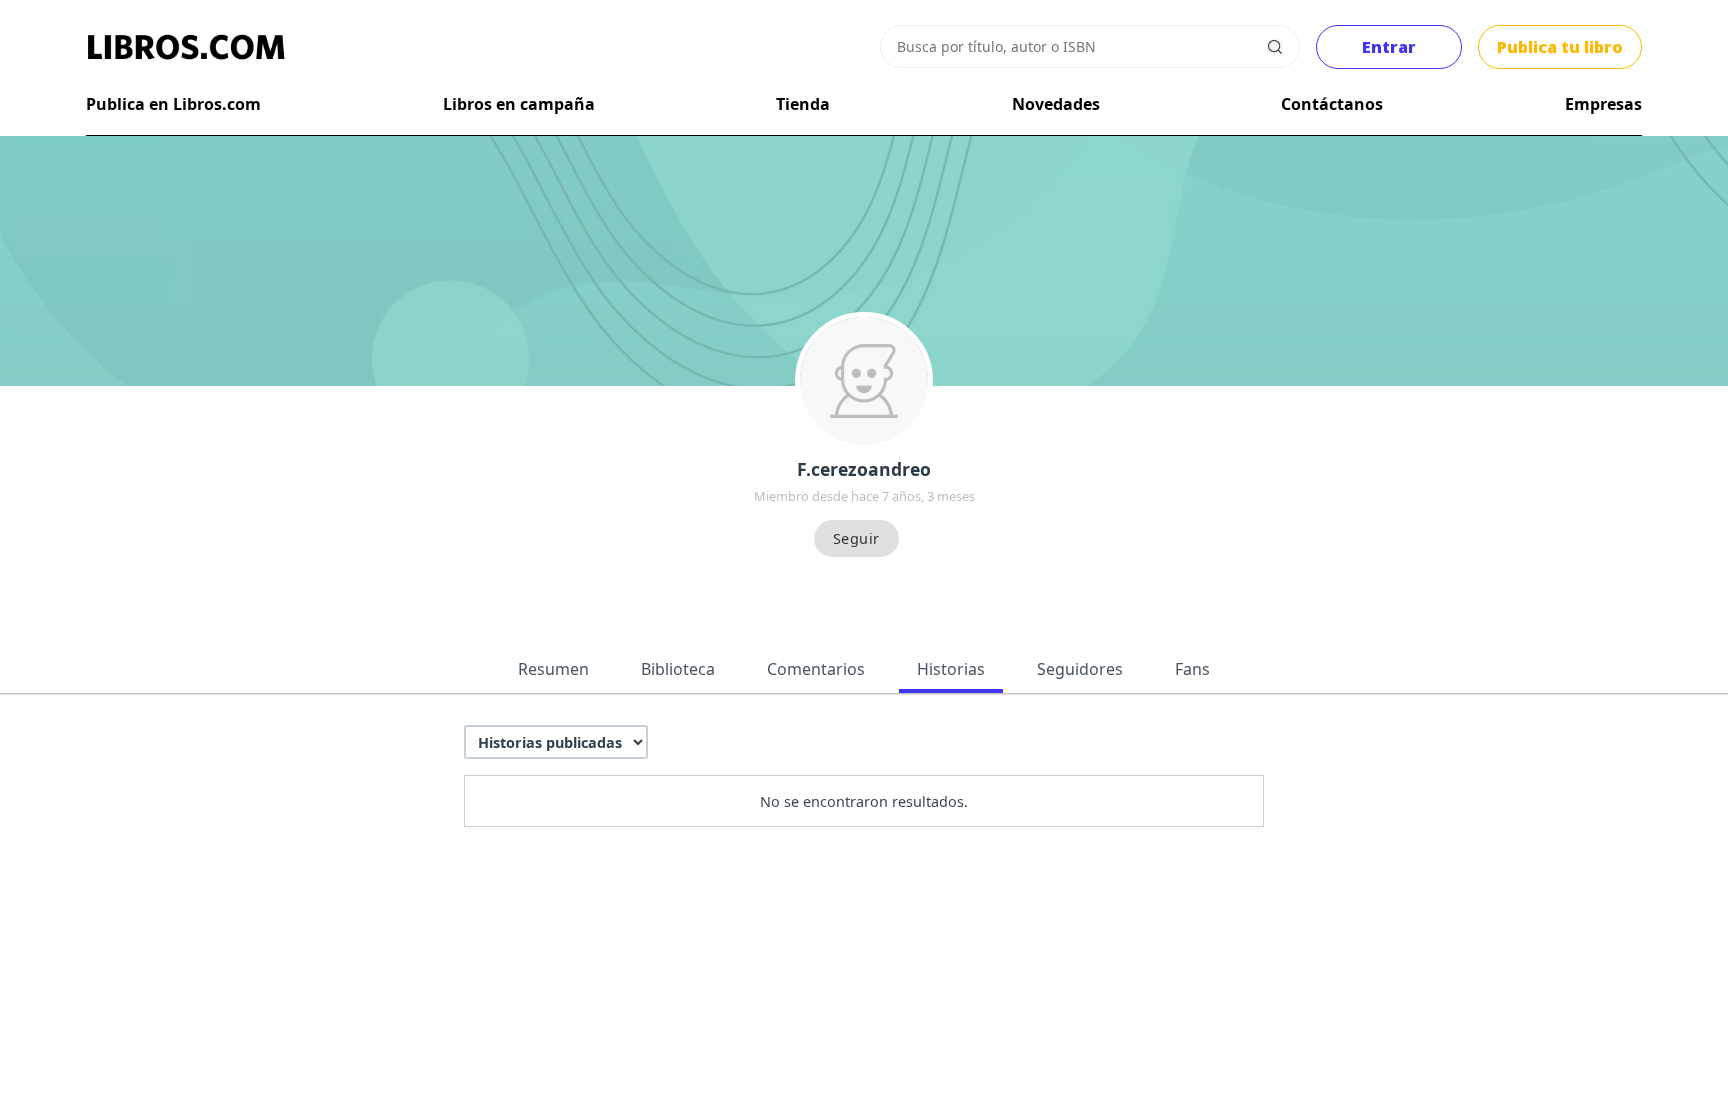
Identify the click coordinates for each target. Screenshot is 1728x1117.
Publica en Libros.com (173, 104)
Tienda (803, 104)
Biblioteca (678, 669)
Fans (1192, 669)
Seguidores (1080, 669)
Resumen (553, 669)
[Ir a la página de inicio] (186, 47)
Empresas (1603, 104)
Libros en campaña (519, 104)
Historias (951, 669)
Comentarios (816, 669)
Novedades (1056, 104)
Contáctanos (1332, 104)
